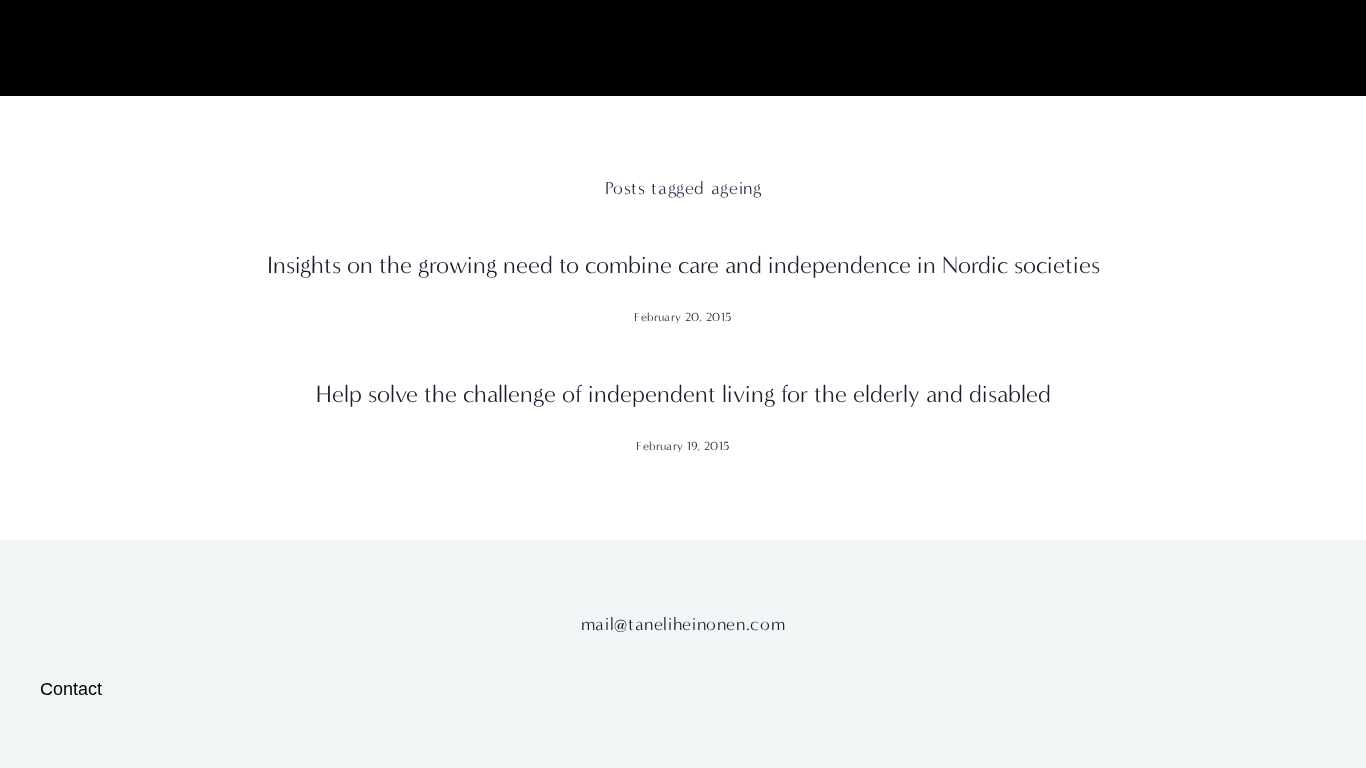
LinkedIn (1207, 55)
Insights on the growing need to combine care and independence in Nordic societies (683, 265)
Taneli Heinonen (683, 54)
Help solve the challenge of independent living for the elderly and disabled (683, 394)
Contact (71, 689)
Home (62, 55)
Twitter (1292, 55)
